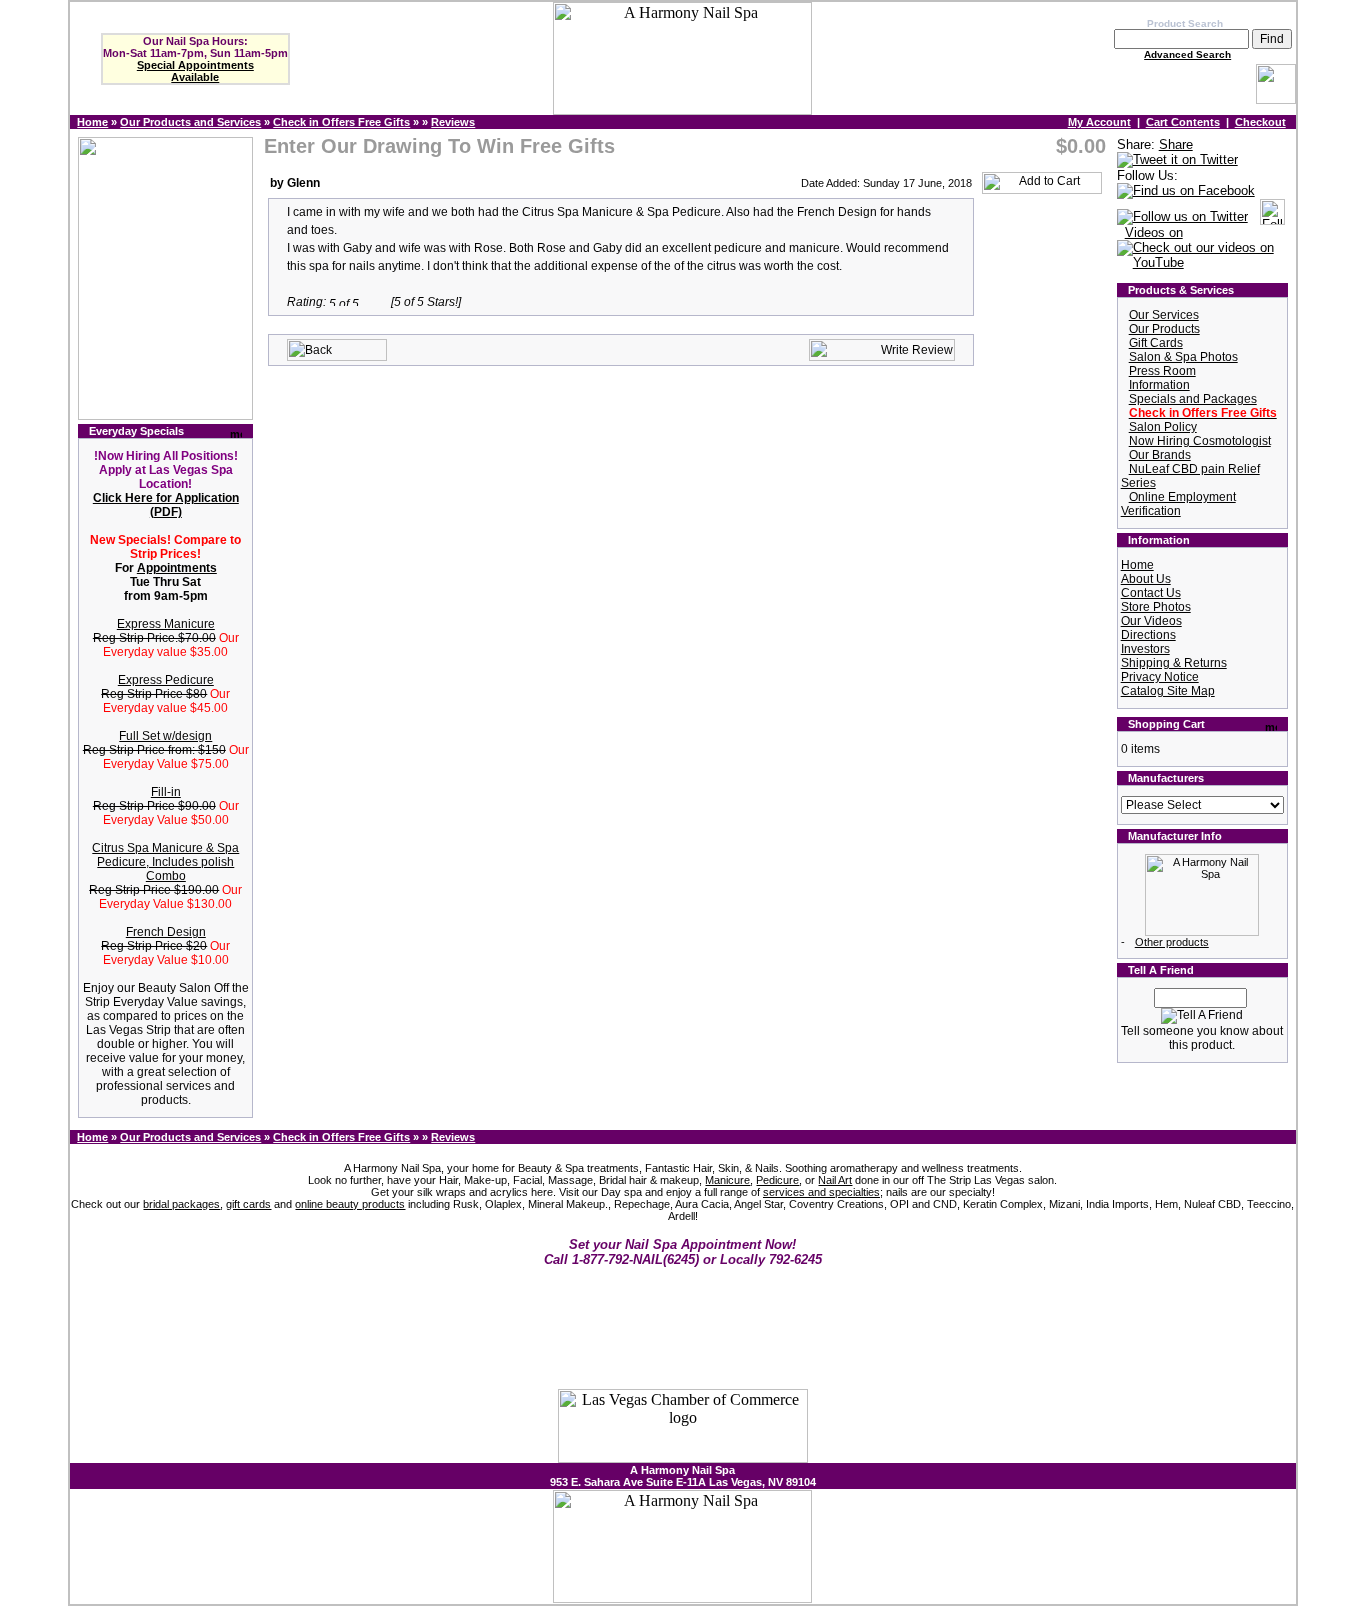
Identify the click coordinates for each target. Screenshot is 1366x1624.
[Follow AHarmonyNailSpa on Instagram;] (1272, 217)
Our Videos (1151, 621)
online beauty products (350, 1204)
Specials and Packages (1193, 399)
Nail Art (835, 1180)
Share (1176, 144)
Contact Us (1151, 593)
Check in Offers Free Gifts (341, 122)
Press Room (1162, 371)
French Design (166, 932)
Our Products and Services (190, 122)
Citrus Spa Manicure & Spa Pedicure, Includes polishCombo (165, 862)
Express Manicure (166, 624)
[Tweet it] (1177, 160)
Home (92, 122)
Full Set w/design (165, 736)
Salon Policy (1163, 427)
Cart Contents (1183, 122)
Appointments (177, 568)
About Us (1146, 579)
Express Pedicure (166, 680)
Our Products (1164, 329)
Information (1159, 385)
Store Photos (1156, 607)
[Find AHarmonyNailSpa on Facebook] (1186, 191)
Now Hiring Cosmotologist (1200, 441)
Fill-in (166, 792)
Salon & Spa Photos (1183, 357)
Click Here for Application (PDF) (166, 505)
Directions (1148, 635)
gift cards (248, 1204)
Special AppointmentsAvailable (195, 71)
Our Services (1164, 315)
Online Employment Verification (1178, 504)
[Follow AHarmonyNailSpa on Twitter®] (1182, 217)
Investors (1145, 649)
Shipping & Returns (1174, 663)
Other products (1172, 942)
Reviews (453, 122)
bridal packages (181, 1204)
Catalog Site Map (1168, 691)
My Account (1099, 122)
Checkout (1260, 122)
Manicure (727, 1180)
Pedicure (777, 1180)
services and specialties (821, 1192)
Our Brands (1160, 455)
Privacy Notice (1160, 677)
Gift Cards (1156, 343)
